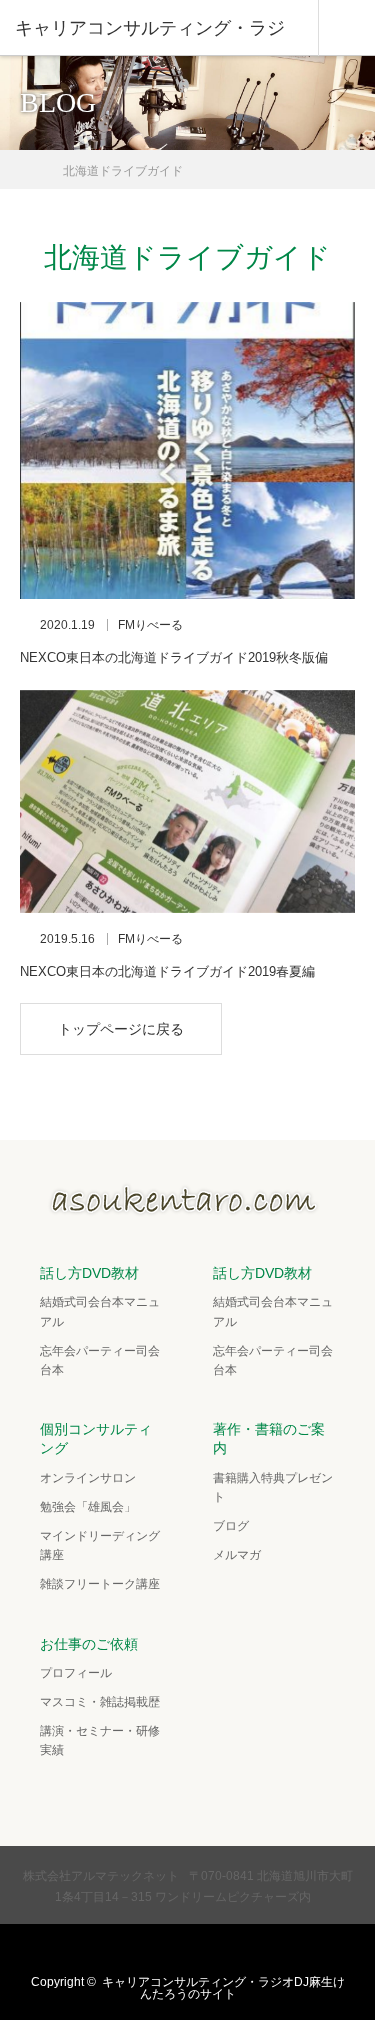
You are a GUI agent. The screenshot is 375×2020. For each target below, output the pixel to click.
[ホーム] (26, 163)
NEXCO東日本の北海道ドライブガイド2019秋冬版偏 (174, 657)
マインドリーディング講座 (100, 1545)
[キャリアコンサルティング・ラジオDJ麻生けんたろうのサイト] (188, 1209)
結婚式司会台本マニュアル (100, 1311)
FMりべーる (150, 625)
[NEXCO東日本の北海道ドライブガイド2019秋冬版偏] (187, 450)
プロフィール (76, 1673)
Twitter (127, 1949)
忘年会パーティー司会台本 (100, 1360)
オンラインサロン (88, 1478)
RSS (244, 1949)
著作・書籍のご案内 (269, 1438)
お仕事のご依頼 (89, 1644)
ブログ (231, 1526)
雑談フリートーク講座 (100, 1584)
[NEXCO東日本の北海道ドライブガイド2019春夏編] (187, 801)
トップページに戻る (121, 1029)
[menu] (346, 28)
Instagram (205, 1949)
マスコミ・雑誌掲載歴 (100, 1702)
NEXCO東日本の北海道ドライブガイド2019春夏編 (167, 971)
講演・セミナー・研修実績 (100, 1740)
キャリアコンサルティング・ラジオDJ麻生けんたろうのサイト (223, 1988)
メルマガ (237, 1555)
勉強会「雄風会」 (88, 1507)
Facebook (166, 1949)
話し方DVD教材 (89, 1273)
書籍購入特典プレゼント (273, 1487)
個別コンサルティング (96, 1438)
